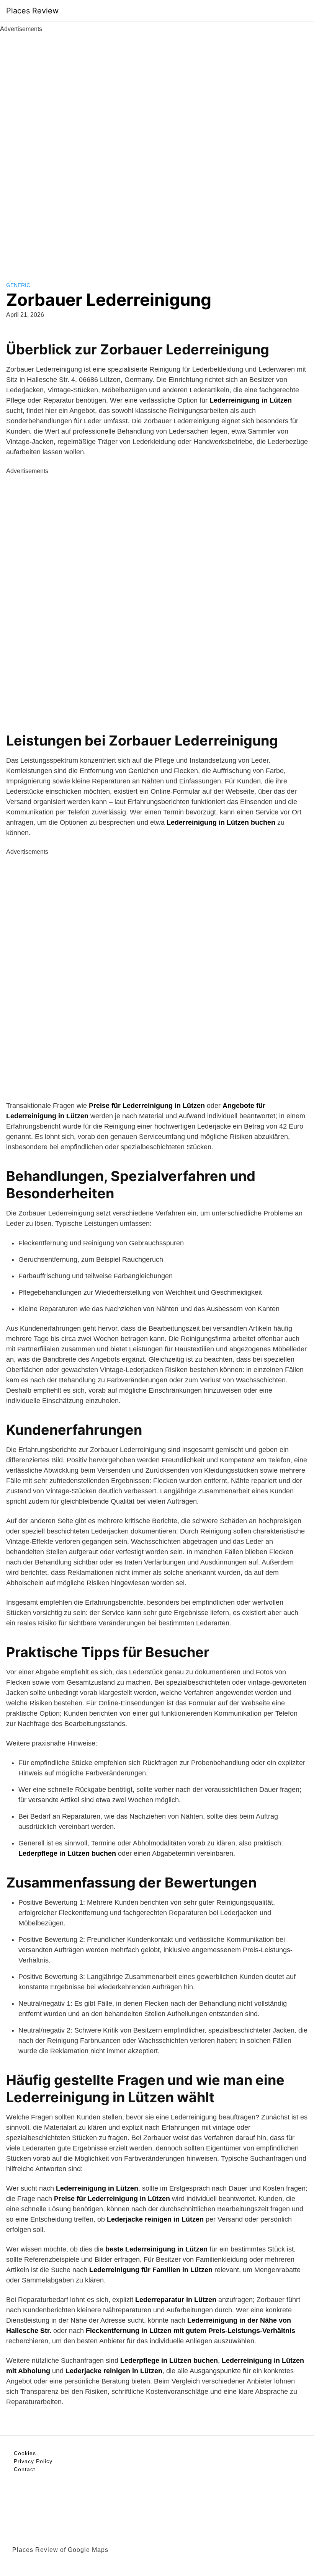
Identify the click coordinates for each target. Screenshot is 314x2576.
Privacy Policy (33, 2461)
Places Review (32, 11)
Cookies (25, 2453)
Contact (25, 2469)
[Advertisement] (157, 148)
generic (18, 285)
